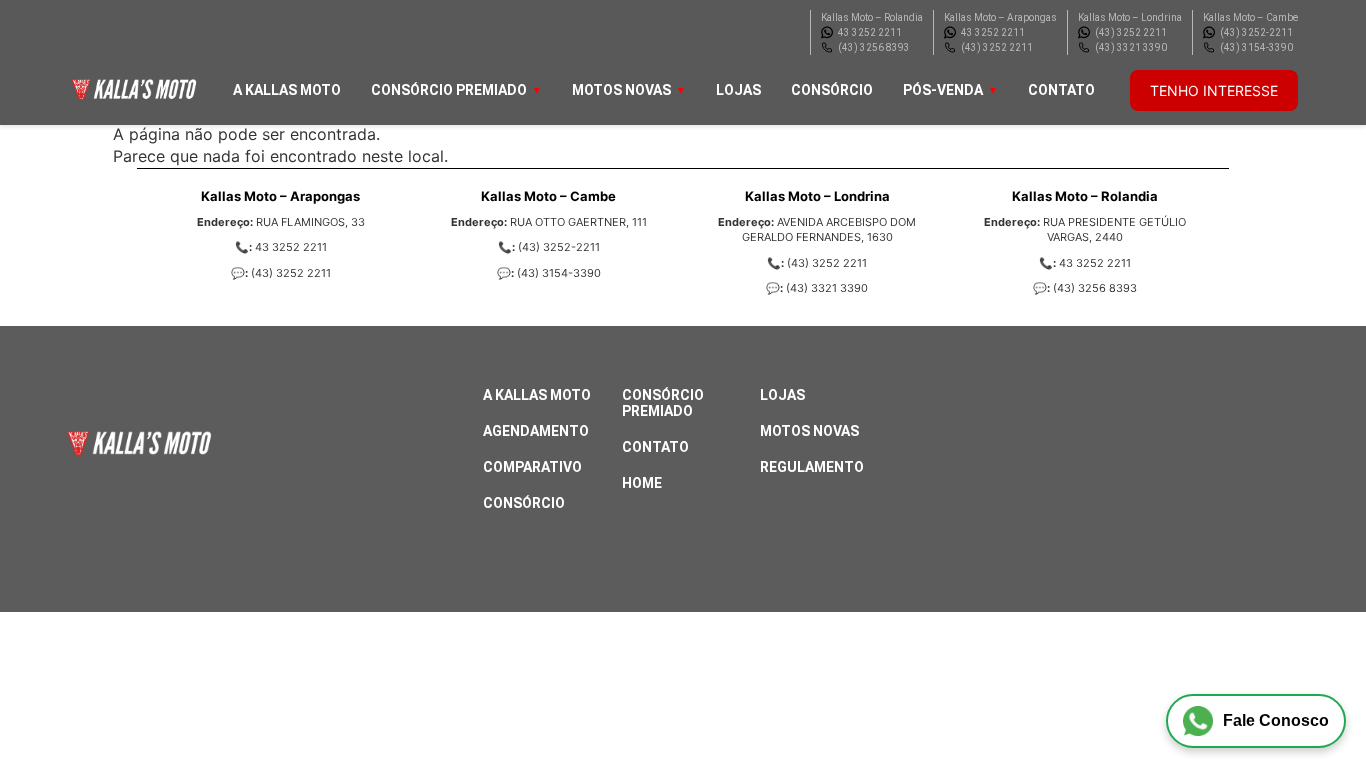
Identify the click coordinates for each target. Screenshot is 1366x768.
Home (642, 483)
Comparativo (532, 467)
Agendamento (536, 431)
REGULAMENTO (812, 467)
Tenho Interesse (1214, 90)
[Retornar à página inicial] (55, 698)
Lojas (738, 90)
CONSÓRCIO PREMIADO (449, 90)
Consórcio (832, 90)
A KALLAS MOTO (287, 90)
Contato (1061, 90)
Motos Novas (621, 90)
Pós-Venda (943, 90)
